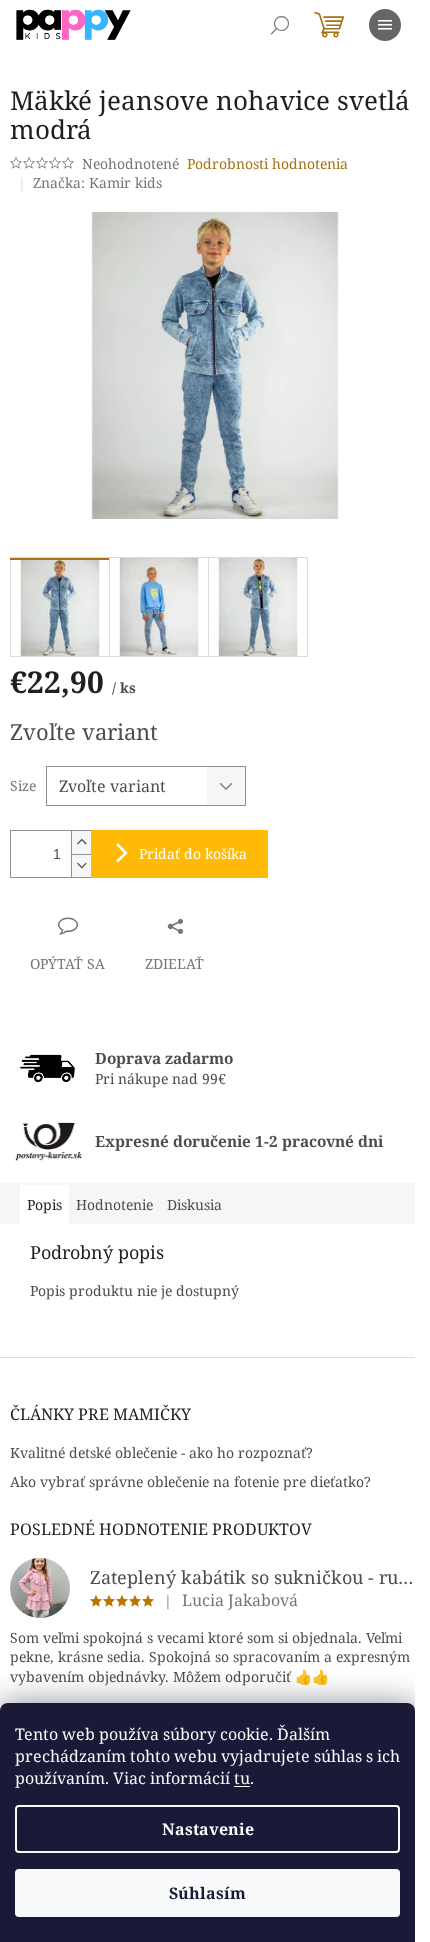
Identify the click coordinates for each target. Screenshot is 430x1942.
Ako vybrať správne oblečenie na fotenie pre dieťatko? (190, 1481)
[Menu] (385, 25)
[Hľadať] (280, 25)
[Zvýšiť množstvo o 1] (81, 842)
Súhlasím (207, 1893)
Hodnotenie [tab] (114, 1204)
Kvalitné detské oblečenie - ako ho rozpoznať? (161, 1452)
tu (242, 1778)
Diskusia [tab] (194, 1204)
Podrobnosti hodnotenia (267, 163)
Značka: (97, 182)
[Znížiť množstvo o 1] (81, 865)
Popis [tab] (44, 1204)
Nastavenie (208, 1829)
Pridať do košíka (193, 853)
